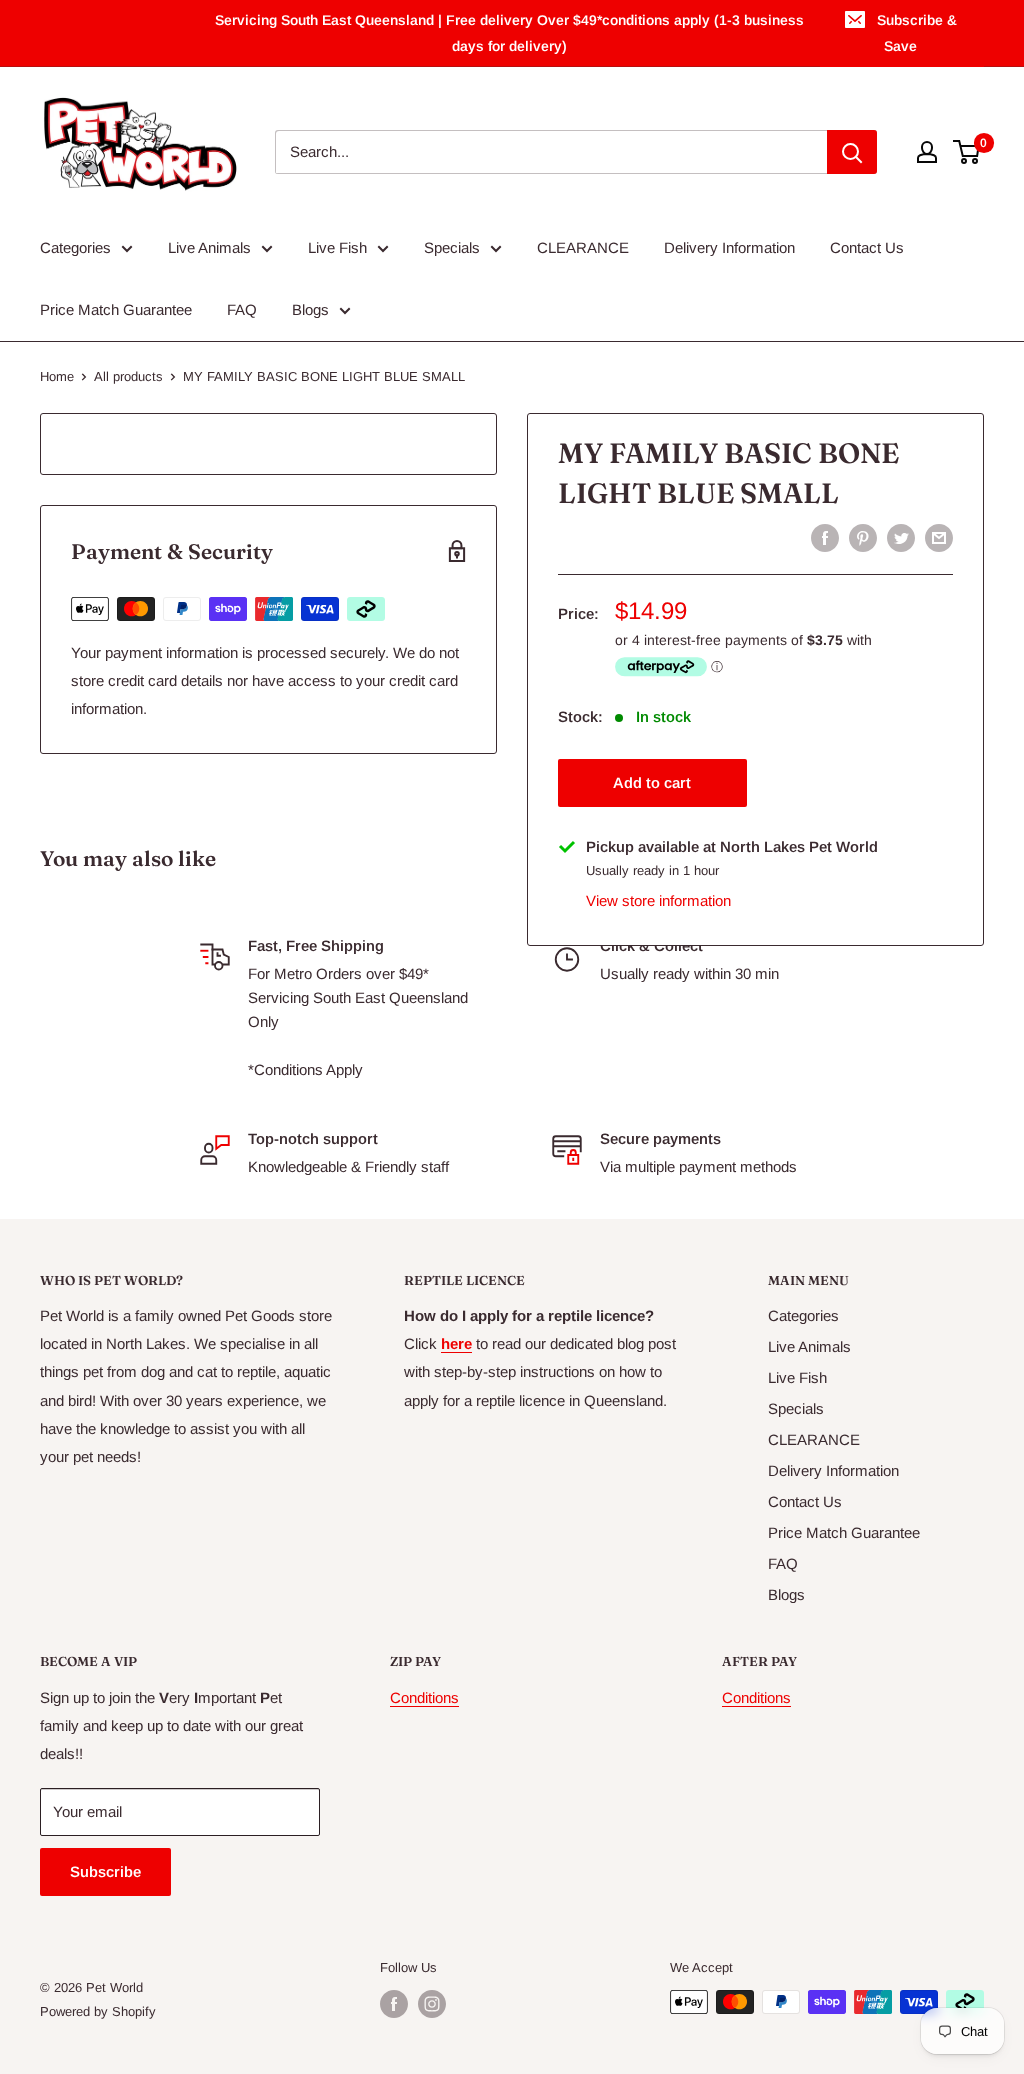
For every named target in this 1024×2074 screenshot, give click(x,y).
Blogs (310, 309)
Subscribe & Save (917, 33)
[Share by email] (939, 537)
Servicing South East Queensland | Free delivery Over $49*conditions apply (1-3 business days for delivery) (509, 33)
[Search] (852, 152)
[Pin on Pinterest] (863, 537)
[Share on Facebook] (825, 537)
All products (128, 376)
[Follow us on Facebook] (394, 2004)
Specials (452, 247)
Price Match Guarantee (116, 309)
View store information (658, 900)
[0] (967, 152)
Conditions (424, 1697)
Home (57, 376)
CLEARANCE (583, 247)
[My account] (927, 152)
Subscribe (105, 1871)
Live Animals (209, 247)
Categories (75, 247)
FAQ (242, 309)
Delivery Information (729, 247)
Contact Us (867, 247)
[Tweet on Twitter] (901, 537)
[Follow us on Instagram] (432, 2004)
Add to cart (652, 782)
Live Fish (337, 247)
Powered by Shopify (98, 2011)
